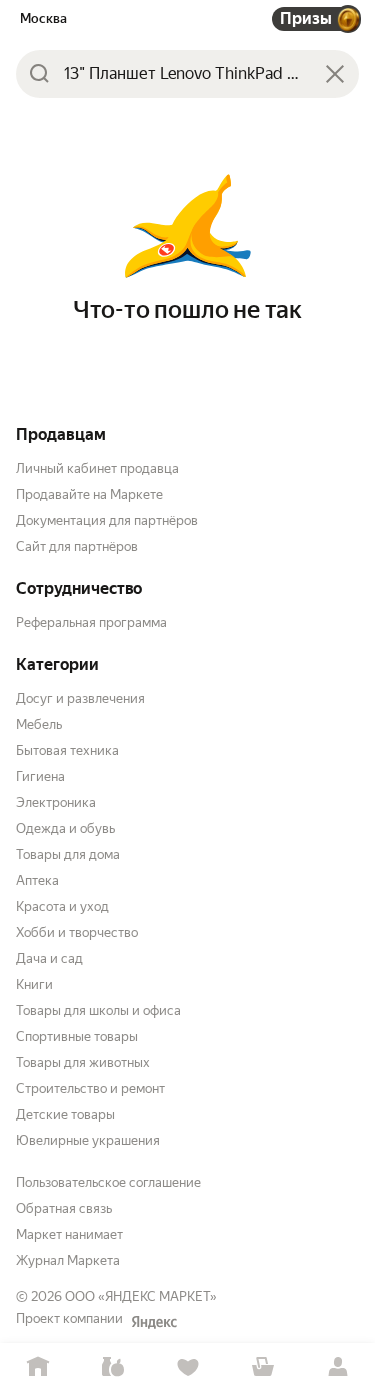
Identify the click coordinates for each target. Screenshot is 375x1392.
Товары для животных (83, 1062)
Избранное (187, 1367)
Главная (37, 1367)
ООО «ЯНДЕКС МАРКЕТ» (141, 1296)
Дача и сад (49, 958)
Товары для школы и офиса (98, 1010)
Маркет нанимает (69, 1234)
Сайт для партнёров (77, 546)
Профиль (337, 1367)
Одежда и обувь (65, 828)
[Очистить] (335, 74)
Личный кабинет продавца (97, 468)
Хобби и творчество (77, 932)
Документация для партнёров (107, 520)
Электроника (56, 802)
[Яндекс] (154, 1322)
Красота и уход (62, 906)
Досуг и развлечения (80, 698)
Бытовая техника (67, 750)
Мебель (39, 724)
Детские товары (65, 1114)
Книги (34, 984)
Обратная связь (64, 1208)
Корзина (262, 1367)
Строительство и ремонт (90, 1088)
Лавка (112, 1367)
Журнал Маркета (68, 1260)
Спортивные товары (77, 1036)
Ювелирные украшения (88, 1140)
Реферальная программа (91, 622)
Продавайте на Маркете (89, 494)
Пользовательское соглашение (108, 1182)
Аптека (37, 880)
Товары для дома (68, 854)
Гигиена (40, 776)
